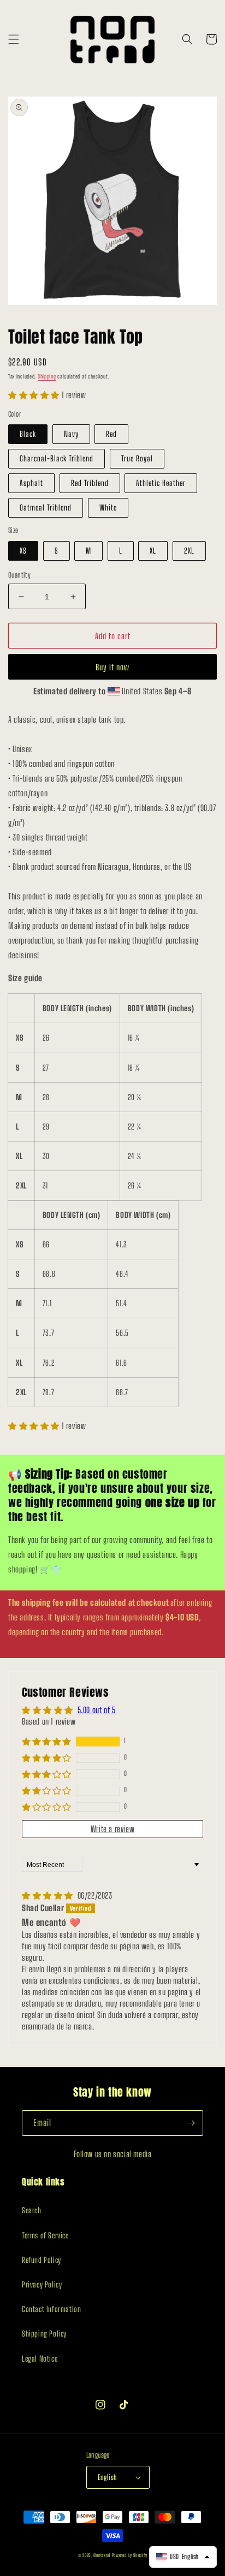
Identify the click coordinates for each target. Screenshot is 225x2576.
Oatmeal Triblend (46, 508)
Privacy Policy (42, 2284)
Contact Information (51, 2309)
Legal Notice (40, 2359)
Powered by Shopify (130, 2555)
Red (111, 434)
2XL (189, 551)
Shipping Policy (44, 2334)
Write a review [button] (112, 1829)
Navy (71, 434)
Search (32, 2210)
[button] (14, 39)
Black (28, 434)
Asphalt (31, 483)
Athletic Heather (161, 483)
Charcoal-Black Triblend (57, 458)
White (108, 508)
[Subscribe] (191, 2123)
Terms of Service (45, 2235)
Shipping (47, 376)
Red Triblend (90, 483)
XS (23, 551)
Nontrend (102, 2555)
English (108, 2477)
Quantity (19, 575)
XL (153, 551)
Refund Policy (42, 2260)
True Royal (137, 458)
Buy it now (112, 667)
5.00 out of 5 (97, 1710)
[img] (49, 1895)
